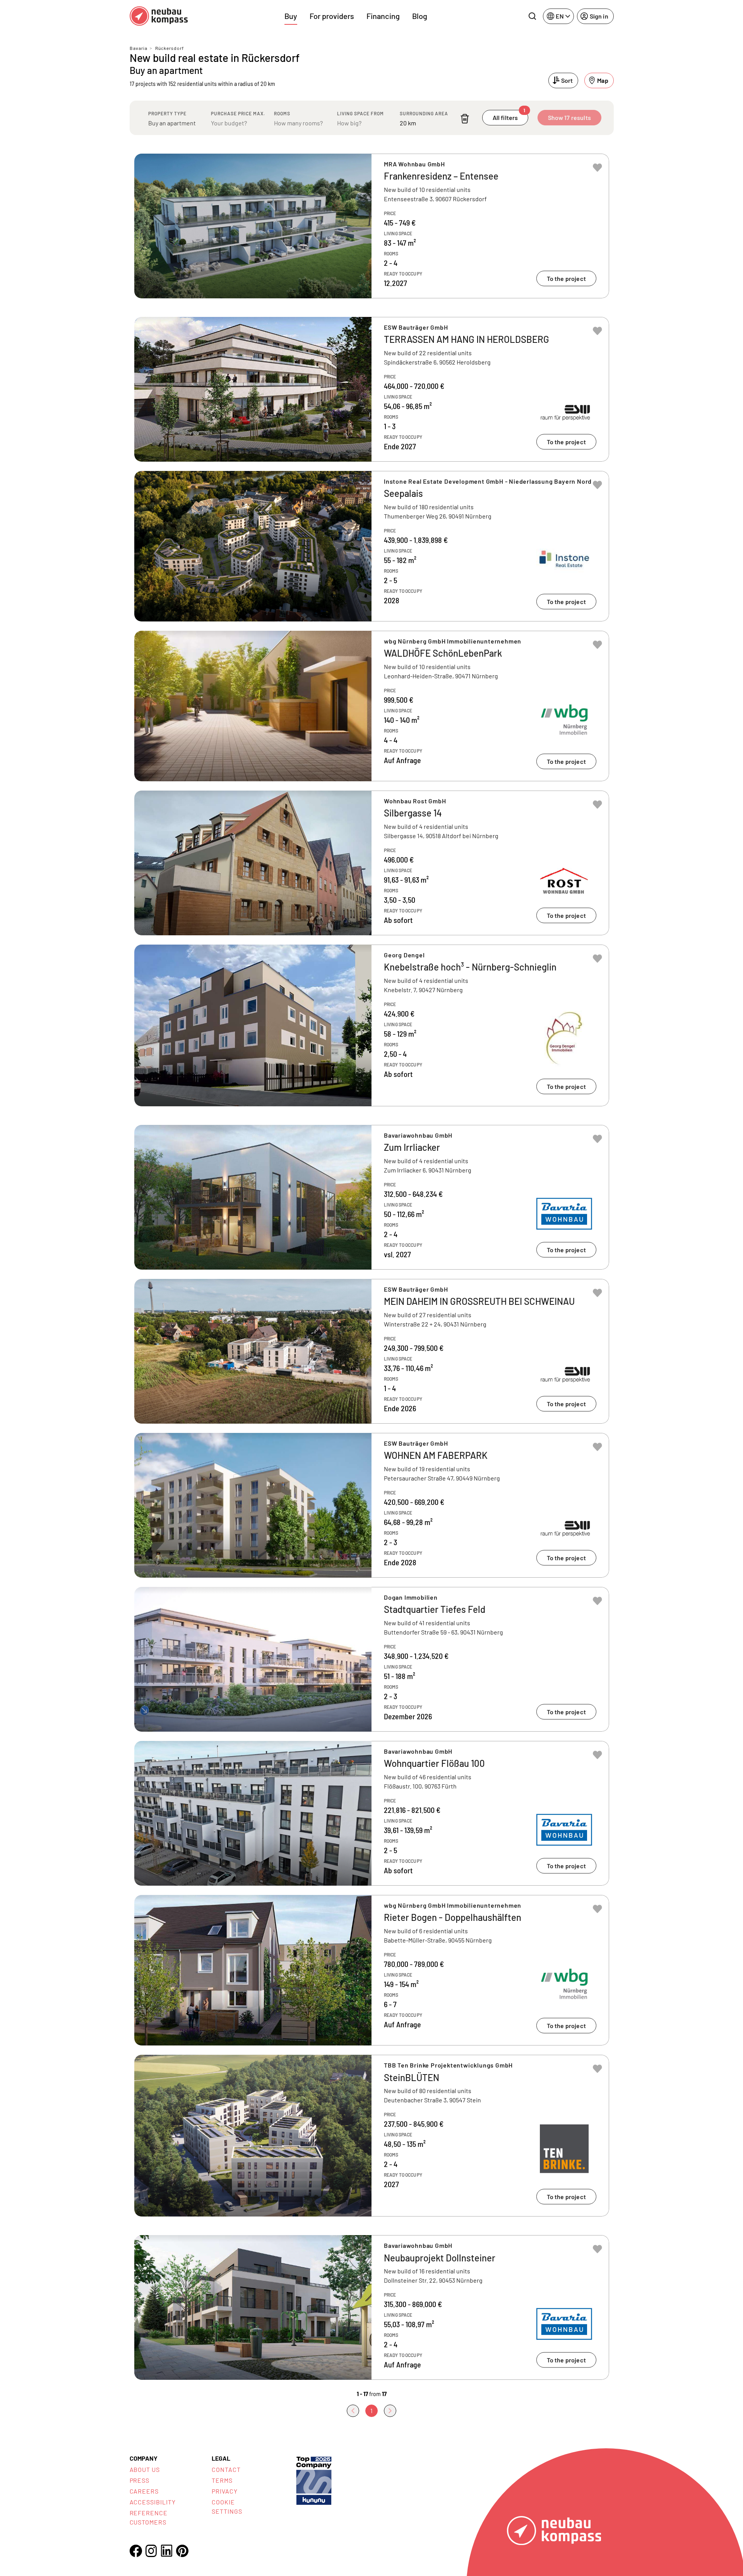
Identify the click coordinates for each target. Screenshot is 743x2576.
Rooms (282, 113)
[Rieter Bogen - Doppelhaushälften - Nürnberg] (372, 1970)
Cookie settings (227, 2507)
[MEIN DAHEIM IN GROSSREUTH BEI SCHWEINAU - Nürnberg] (372, 1351)
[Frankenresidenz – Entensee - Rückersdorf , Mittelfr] (372, 226)
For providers (332, 16)
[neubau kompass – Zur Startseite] (159, 16)
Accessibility (153, 2502)
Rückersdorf (169, 48)
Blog (420, 16)
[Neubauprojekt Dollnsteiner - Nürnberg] (372, 2307)
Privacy (225, 2491)
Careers (144, 2491)
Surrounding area (424, 113)
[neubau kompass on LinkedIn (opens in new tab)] (167, 2551)
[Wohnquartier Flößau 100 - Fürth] (372, 1813)
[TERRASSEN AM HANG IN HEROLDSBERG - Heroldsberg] (372, 389)
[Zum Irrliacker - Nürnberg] (372, 1197)
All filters (509, 116)
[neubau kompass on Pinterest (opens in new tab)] (182, 2551)
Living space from (360, 113)
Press (140, 2480)
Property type (167, 113)
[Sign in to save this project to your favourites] (597, 168)
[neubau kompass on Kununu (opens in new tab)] (314, 2480)
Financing (383, 16)
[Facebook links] (136, 2551)
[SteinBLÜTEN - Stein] (372, 2136)
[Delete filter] (465, 119)
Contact (226, 2469)
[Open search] (532, 16)
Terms (222, 2480)
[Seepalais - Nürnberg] (372, 546)
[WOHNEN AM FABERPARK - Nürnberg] (372, 1505)
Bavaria (139, 48)
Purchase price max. (238, 113)
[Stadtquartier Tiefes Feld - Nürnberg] (372, 1659)
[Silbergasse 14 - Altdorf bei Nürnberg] (372, 863)
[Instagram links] (151, 2551)
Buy (291, 16)
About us (145, 2469)
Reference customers (149, 2517)
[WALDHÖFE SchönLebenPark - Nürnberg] (372, 706)
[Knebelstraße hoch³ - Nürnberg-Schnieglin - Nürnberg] (372, 1025)
